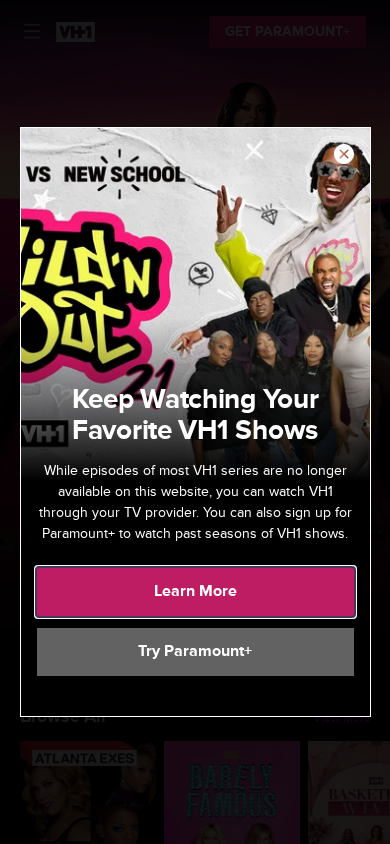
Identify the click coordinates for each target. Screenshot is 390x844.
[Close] (344, 155)
